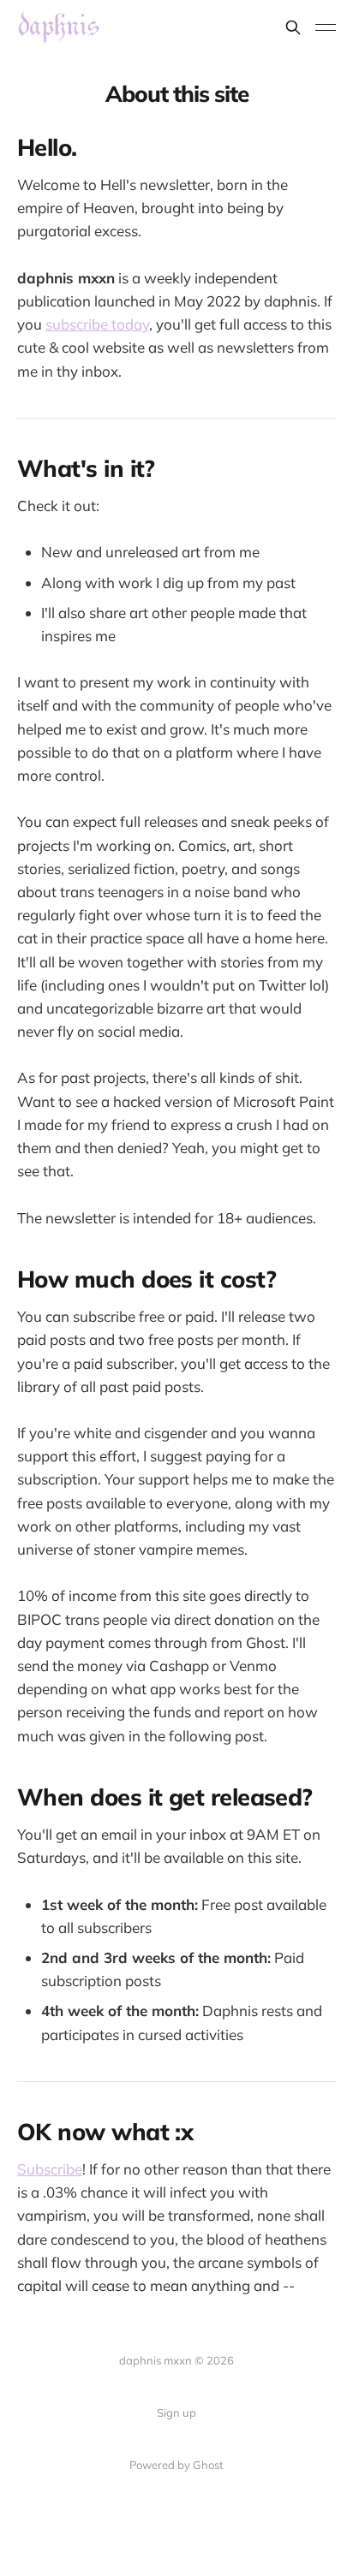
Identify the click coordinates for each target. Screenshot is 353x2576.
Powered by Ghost (176, 2465)
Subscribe (50, 2169)
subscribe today (97, 324)
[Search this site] (293, 27)
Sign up (176, 2412)
